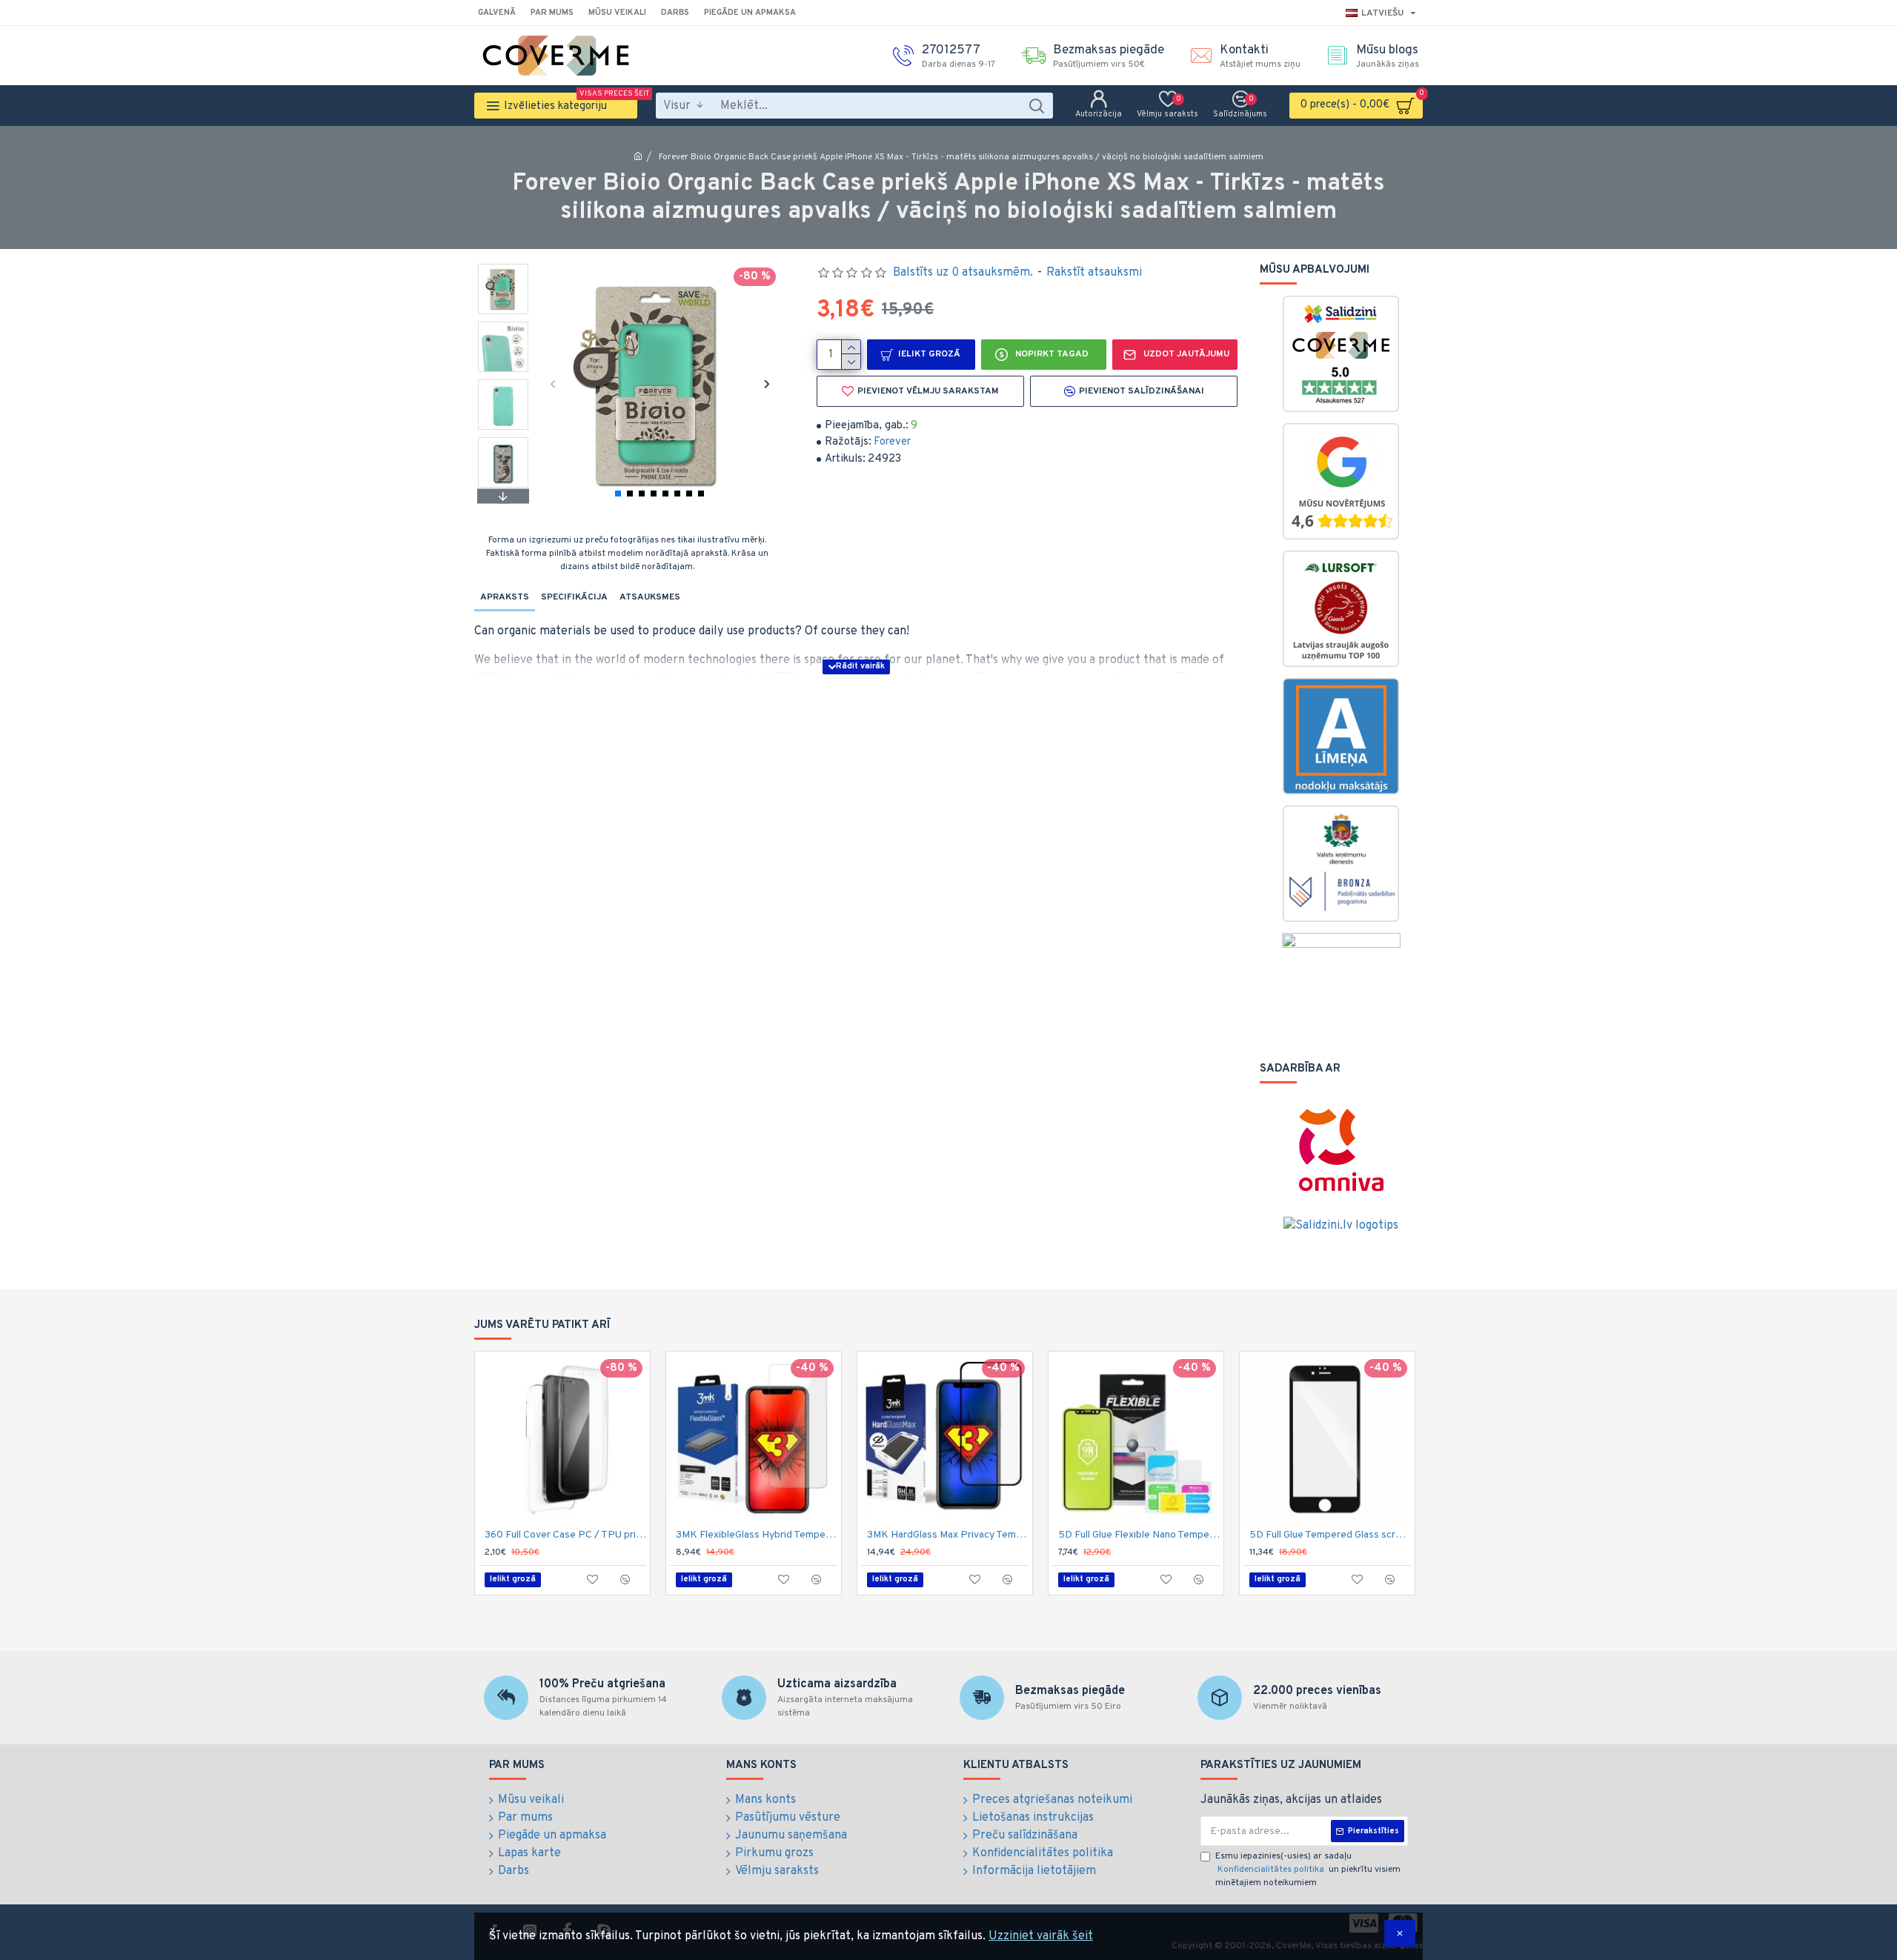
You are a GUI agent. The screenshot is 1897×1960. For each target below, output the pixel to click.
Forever (892, 442)
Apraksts (505, 597)
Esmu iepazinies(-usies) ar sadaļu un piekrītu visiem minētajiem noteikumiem (1308, 1870)
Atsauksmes (650, 597)
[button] (552, 383)
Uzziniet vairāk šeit (1041, 1936)
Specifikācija (574, 597)
